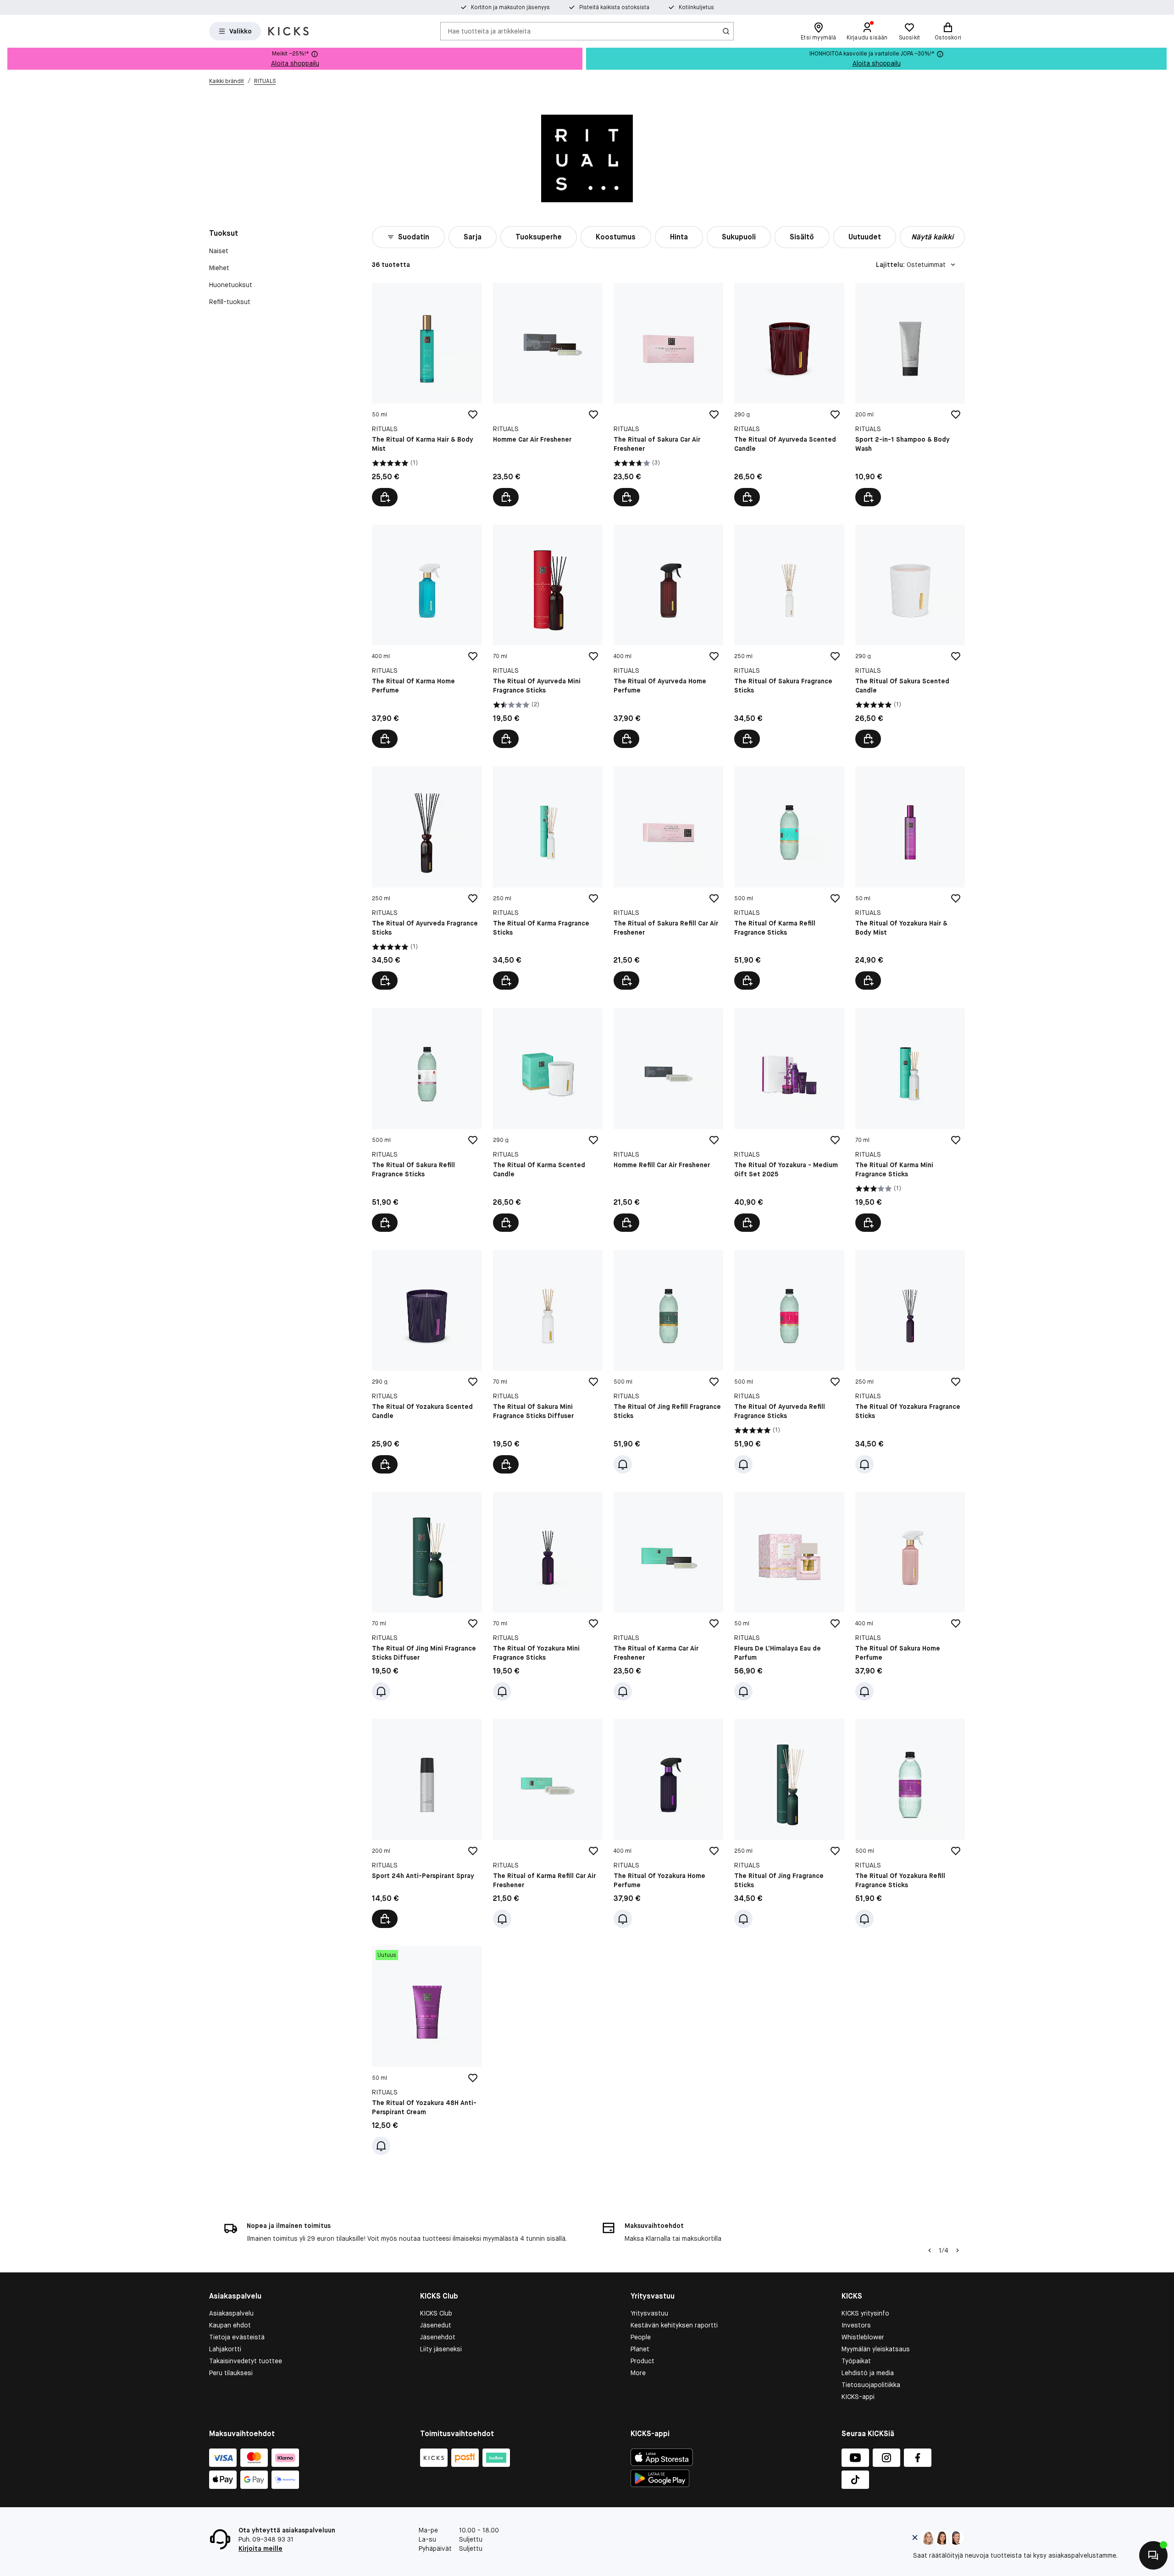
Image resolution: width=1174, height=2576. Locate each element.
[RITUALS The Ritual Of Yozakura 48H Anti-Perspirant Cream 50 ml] (427, 2051)
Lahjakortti (225, 2349)
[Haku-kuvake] (726, 31)
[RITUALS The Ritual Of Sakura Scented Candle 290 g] (910, 636)
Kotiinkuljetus (696, 7)
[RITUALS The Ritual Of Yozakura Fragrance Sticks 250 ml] (910, 1362)
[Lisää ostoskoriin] (385, 497)
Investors (856, 2325)
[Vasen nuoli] (930, 2250)
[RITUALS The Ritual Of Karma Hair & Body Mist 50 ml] (427, 395)
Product (642, 2361)
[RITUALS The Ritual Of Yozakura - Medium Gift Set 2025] (789, 1120)
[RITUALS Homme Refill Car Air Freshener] (668, 1120)
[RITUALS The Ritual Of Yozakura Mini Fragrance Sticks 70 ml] (548, 1596)
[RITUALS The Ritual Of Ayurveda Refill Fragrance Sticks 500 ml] (789, 1362)
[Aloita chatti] (1153, 2555)
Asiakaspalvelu (231, 2313)
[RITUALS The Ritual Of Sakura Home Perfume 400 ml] (910, 1596)
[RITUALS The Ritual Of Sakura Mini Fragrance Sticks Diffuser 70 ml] (548, 1362)
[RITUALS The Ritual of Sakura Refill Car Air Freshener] (668, 878)
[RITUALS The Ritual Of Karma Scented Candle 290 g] (548, 1120)
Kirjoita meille (260, 2548)
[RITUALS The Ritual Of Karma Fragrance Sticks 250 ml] (548, 878)
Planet (640, 2349)
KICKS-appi (858, 2397)
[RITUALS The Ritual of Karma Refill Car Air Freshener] (548, 1823)
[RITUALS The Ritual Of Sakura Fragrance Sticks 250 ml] (789, 636)
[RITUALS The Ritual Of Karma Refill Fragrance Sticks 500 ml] (789, 878)
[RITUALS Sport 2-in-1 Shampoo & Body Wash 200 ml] (910, 395)
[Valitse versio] (506, 1464)
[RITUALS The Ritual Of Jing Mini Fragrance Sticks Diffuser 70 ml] (427, 1596)
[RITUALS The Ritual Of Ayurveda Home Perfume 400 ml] (668, 636)
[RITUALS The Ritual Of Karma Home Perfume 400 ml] (427, 636)
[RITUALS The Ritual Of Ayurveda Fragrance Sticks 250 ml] (427, 878)
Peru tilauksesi (231, 2373)
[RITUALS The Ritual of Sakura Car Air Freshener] (668, 395)
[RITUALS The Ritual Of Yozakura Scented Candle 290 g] (427, 1362)
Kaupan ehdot (230, 2325)
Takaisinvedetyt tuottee (246, 2361)
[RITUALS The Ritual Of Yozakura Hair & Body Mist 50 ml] (910, 878)
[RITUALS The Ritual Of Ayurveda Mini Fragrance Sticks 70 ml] (548, 636)
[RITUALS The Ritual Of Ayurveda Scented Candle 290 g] (789, 395)
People (641, 2337)
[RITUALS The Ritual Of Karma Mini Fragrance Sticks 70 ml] (910, 1120)
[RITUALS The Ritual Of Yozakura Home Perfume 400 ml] (668, 1823)
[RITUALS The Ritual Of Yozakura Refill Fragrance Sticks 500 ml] (910, 1823)
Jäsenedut (436, 2325)
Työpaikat (856, 2361)
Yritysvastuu (649, 2313)
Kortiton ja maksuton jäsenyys (510, 7)
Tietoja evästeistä (237, 2337)
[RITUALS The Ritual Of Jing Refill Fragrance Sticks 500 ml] (668, 1362)
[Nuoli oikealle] (958, 2250)
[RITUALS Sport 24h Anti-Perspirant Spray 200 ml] (427, 1823)
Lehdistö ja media (868, 2373)
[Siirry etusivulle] (288, 31)
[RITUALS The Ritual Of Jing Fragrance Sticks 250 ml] (789, 1823)
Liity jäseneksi (441, 2349)
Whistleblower (863, 2337)
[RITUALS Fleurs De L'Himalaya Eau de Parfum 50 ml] (789, 1596)
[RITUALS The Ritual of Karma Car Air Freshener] (668, 1596)
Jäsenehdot (438, 2337)
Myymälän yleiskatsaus (876, 2349)
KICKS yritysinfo (865, 2313)
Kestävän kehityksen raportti (674, 2325)
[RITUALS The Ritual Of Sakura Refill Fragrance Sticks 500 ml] (427, 1120)
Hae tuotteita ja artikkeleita (489, 31)
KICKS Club (436, 2313)
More (638, 2373)
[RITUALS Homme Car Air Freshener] (548, 395)
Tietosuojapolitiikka (871, 2385)
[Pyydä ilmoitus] (623, 1464)
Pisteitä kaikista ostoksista (614, 7)
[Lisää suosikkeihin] (473, 415)
